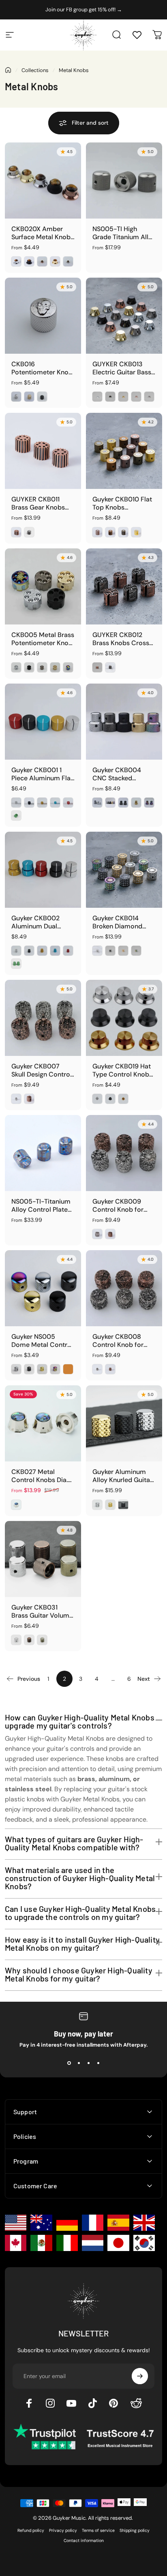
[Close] (152, 1158)
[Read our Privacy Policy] (148, 1369)
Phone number (38, 1309)
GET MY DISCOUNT (86, 1395)
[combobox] (37, 1328)
